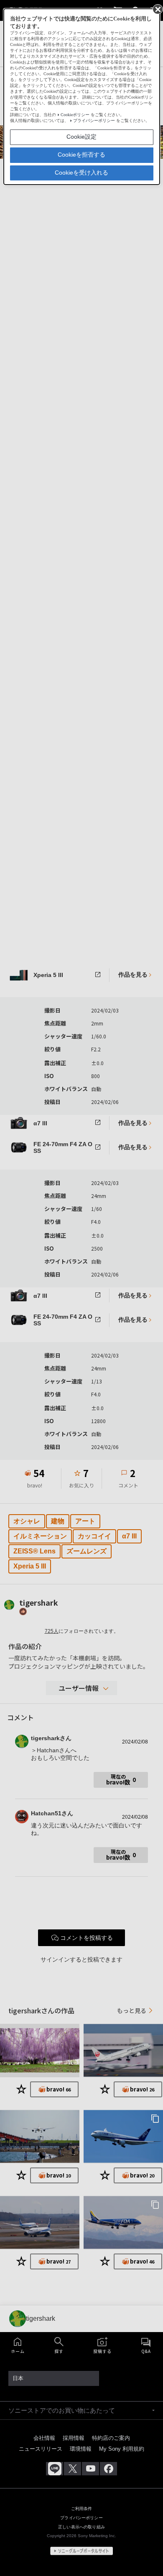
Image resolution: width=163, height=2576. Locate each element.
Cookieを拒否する (81, 155)
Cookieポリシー (75, 115)
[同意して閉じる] (157, 9)
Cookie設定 (81, 137)
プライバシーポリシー (94, 121)
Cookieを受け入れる (81, 173)
